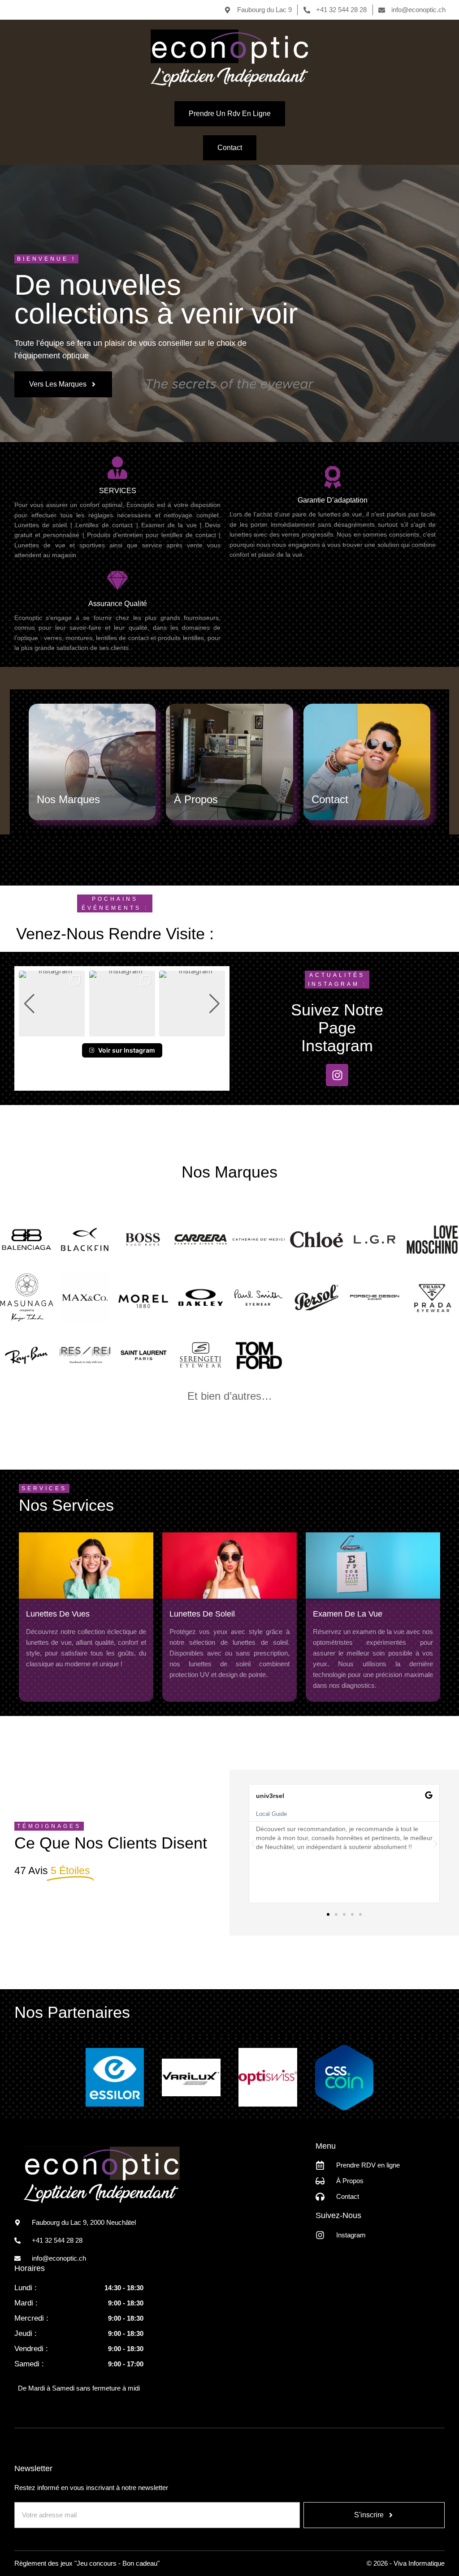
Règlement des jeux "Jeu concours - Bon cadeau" (87, 2563)
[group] (52, 1004)
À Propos (196, 799)
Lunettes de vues (58, 1614)
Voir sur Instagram (127, 1050)
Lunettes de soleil (202, 1614)
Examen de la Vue (348, 1614)
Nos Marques (68, 799)
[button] (122, 1031)
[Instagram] (337, 1075)
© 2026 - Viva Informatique (406, 2563)
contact (330, 799)
